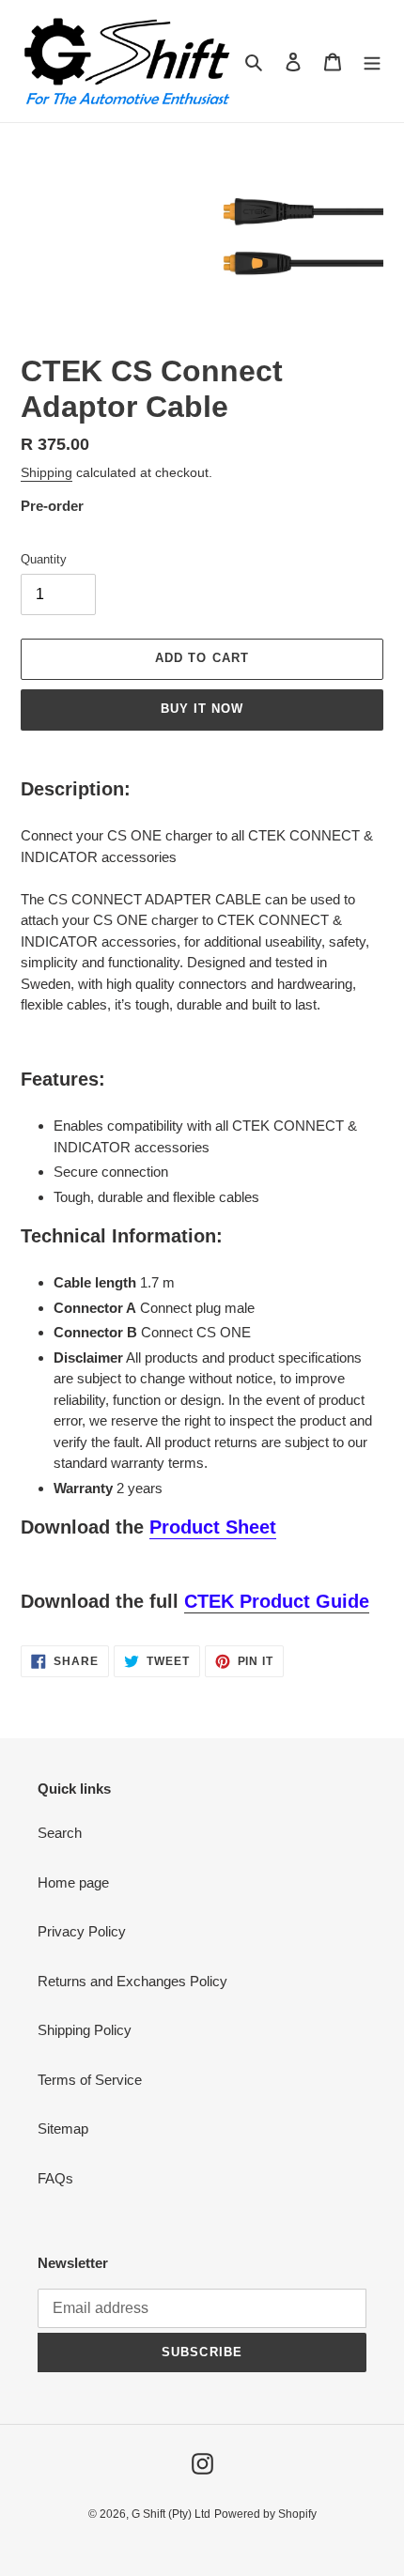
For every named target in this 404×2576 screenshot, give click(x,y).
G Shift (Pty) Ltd (171, 2514)
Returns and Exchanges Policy (132, 1981)
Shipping (47, 472)
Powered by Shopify (265, 2514)
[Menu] (372, 62)
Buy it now (202, 709)
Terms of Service (90, 2080)
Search (60, 1833)
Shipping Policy (85, 2030)
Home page (73, 1882)
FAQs (55, 2178)
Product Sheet (213, 1527)
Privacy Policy (82, 1931)
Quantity (44, 559)
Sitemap (63, 2129)
